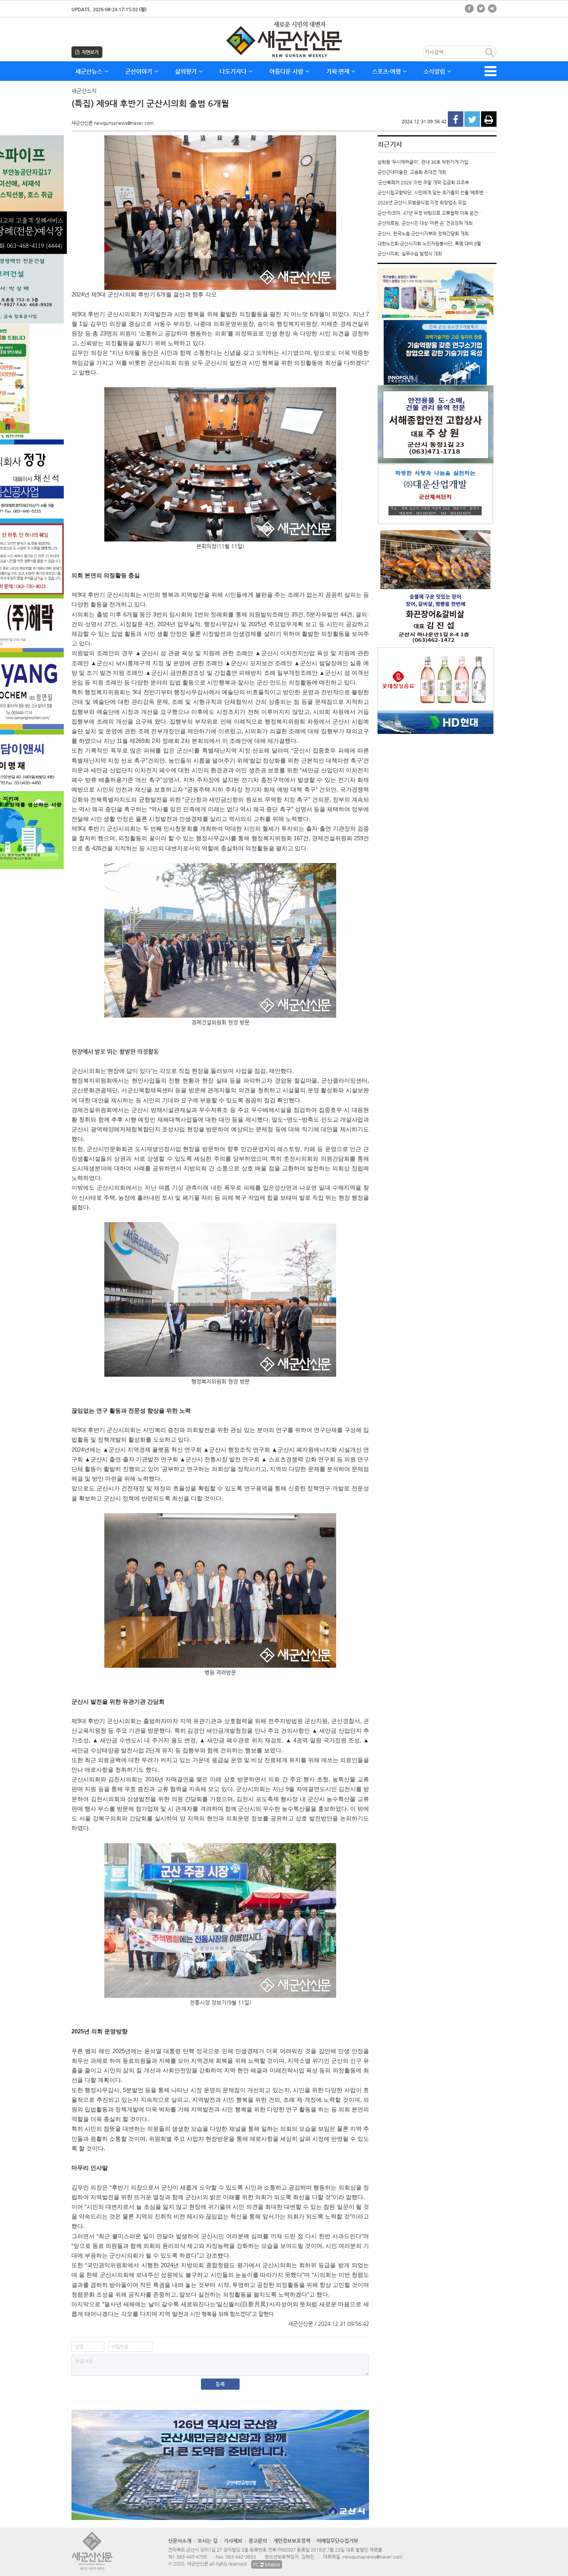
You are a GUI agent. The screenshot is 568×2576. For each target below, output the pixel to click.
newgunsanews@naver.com (373, 2557)
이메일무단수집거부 (337, 2541)
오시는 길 (207, 2541)
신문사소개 (180, 2541)
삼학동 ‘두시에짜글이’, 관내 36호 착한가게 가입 (423, 162)
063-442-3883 (241, 2557)
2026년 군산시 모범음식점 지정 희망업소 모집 (422, 203)
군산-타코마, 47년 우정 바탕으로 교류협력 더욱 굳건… (430, 213)
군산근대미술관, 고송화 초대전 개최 (412, 172)
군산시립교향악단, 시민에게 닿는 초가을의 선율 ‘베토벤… (433, 192)
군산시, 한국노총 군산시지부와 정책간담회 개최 (423, 233)
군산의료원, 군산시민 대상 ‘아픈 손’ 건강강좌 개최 (425, 223)
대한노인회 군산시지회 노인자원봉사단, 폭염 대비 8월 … (432, 243)
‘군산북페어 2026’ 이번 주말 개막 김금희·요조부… (425, 182)
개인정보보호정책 (292, 2541)
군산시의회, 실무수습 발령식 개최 (410, 254)
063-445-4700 (192, 2557)
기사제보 (233, 2541)
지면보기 (89, 52)
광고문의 (258, 2541)
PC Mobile (267, 2564)
